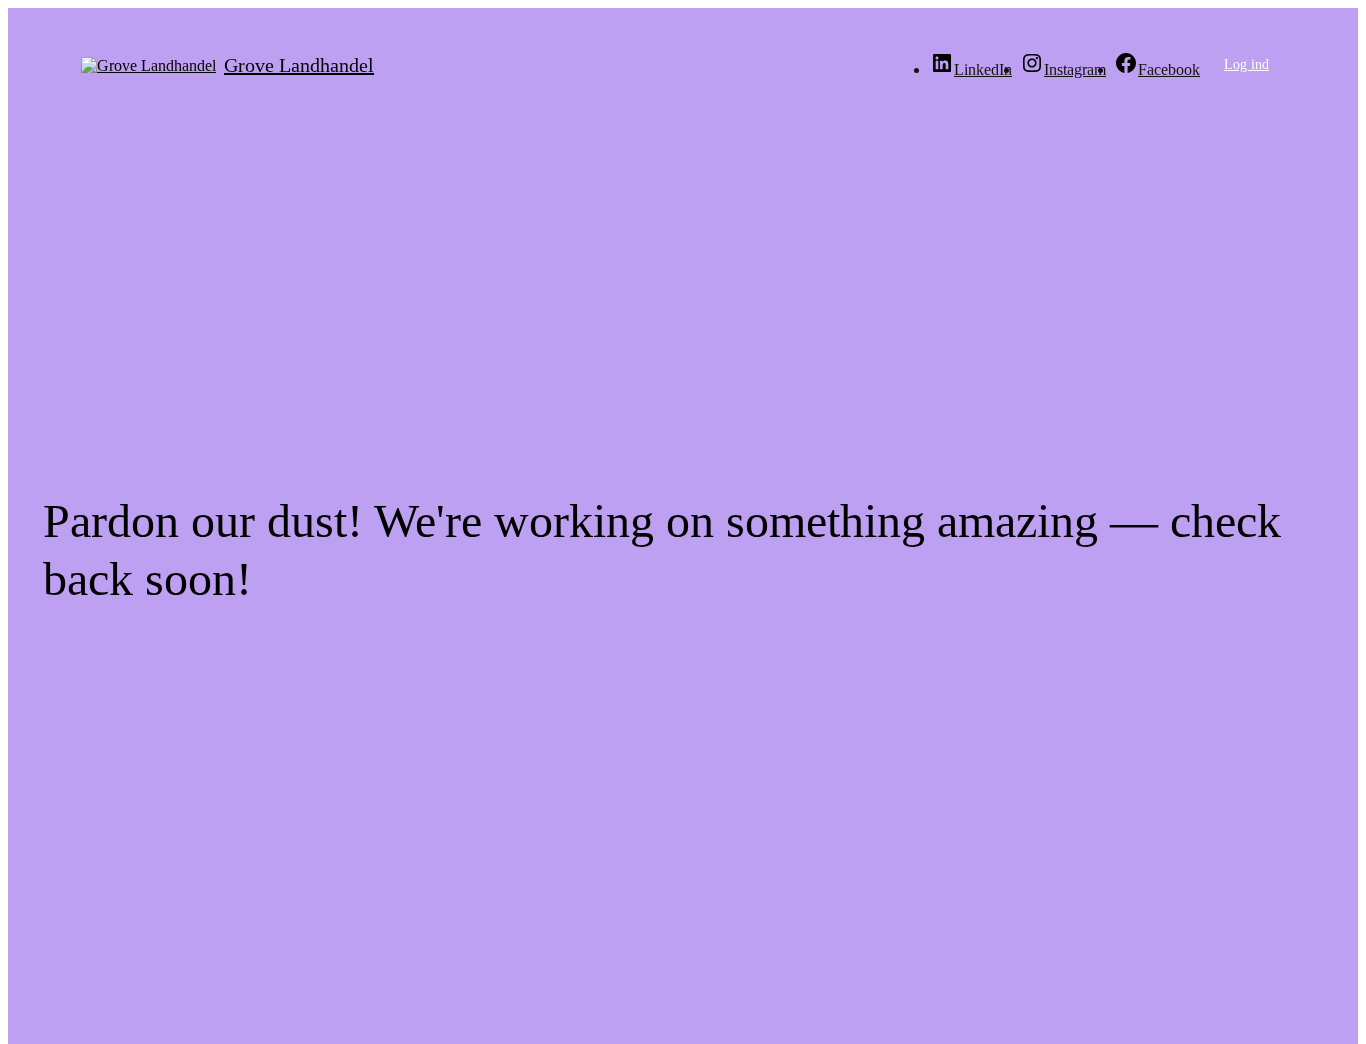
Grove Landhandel (299, 65)
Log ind (1246, 64)
